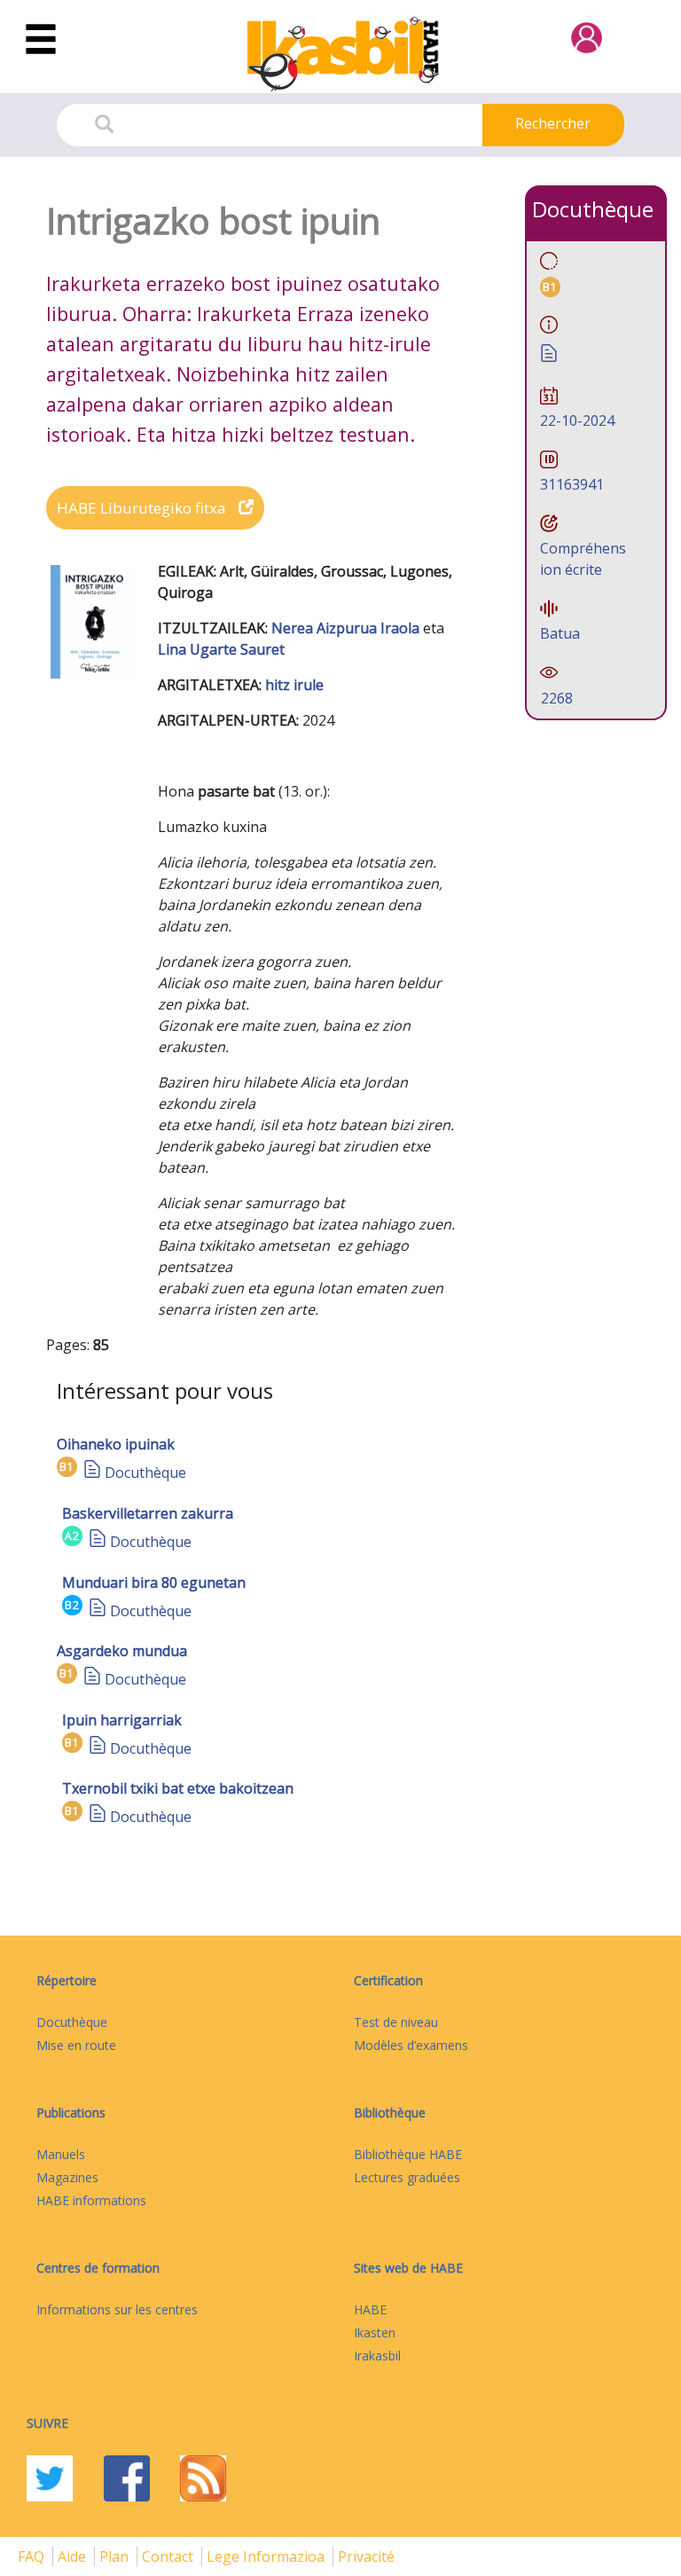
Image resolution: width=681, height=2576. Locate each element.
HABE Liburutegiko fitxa (143, 508)
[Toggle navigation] (41, 40)
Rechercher (553, 123)
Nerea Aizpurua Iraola (347, 628)
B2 (72, 1605)
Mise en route (76, 2045)
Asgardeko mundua (122, 1651)
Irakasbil (377, 2356)
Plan (116, 2556)
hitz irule (294, 685)
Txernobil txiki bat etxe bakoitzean (178, 1788)
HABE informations (91, 2200)
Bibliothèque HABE (408, 2154)
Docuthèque (145, 1473)
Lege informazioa (267, 2556)
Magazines (67, 2177)
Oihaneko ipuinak (116, 1444)
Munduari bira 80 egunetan (154, 1583)
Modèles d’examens (411, 2045)
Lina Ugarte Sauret (221, 649)
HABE (370, 2309)
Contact (169, 2556)
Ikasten (375, 2333)
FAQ (33, 2556)
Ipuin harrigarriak (122, 1720)
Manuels (61, 2154)
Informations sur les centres (117, 2309)
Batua (560, 633)
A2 (72, 1536)
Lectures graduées (407, 2177)
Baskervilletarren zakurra (148, 1513)
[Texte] (92, 1473)
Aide (74, 2556)
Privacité (366, 2556)
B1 (67, 1467)
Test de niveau (396, 2022)
